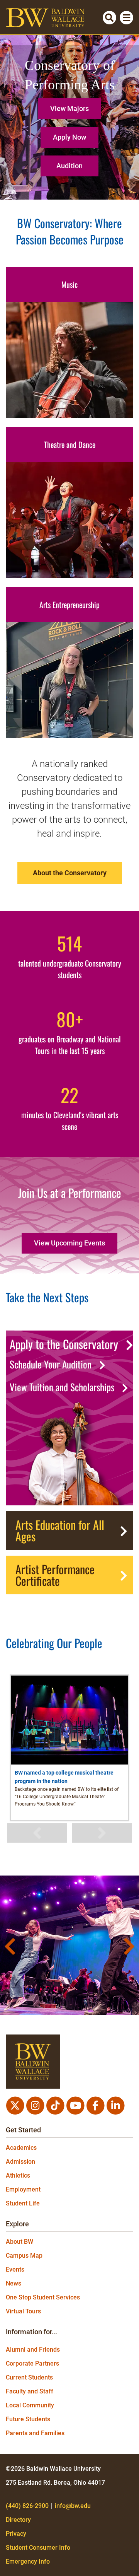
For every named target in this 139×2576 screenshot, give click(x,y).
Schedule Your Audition (51, 1364)
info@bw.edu (73, 2506)
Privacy (16, 2534)
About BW (19, 2242)
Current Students (29, 2377)
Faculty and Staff (30, 2391)
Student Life (23, 2203)
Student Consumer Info (38, 2548)
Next (102, 1833)
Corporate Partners (32, 2363)
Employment (23, 2189)
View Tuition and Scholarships (62, 1387)
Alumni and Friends (33, 2350)
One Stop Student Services (43, 2297)
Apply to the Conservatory (64, 1344)
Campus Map (24, 2256)
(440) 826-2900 (27, 2506)
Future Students (28, 2419)
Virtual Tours (23, 2311)
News (14, 2283)
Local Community (30, 2405)
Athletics (18, 2175)
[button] (69, 106)
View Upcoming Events (69, 1243)
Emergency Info (28, 2561)
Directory (18, 2520)
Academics (21, 2148)
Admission (20, 2162)
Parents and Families (35, 2433)
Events (15, 2269)
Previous (37, 1833)
